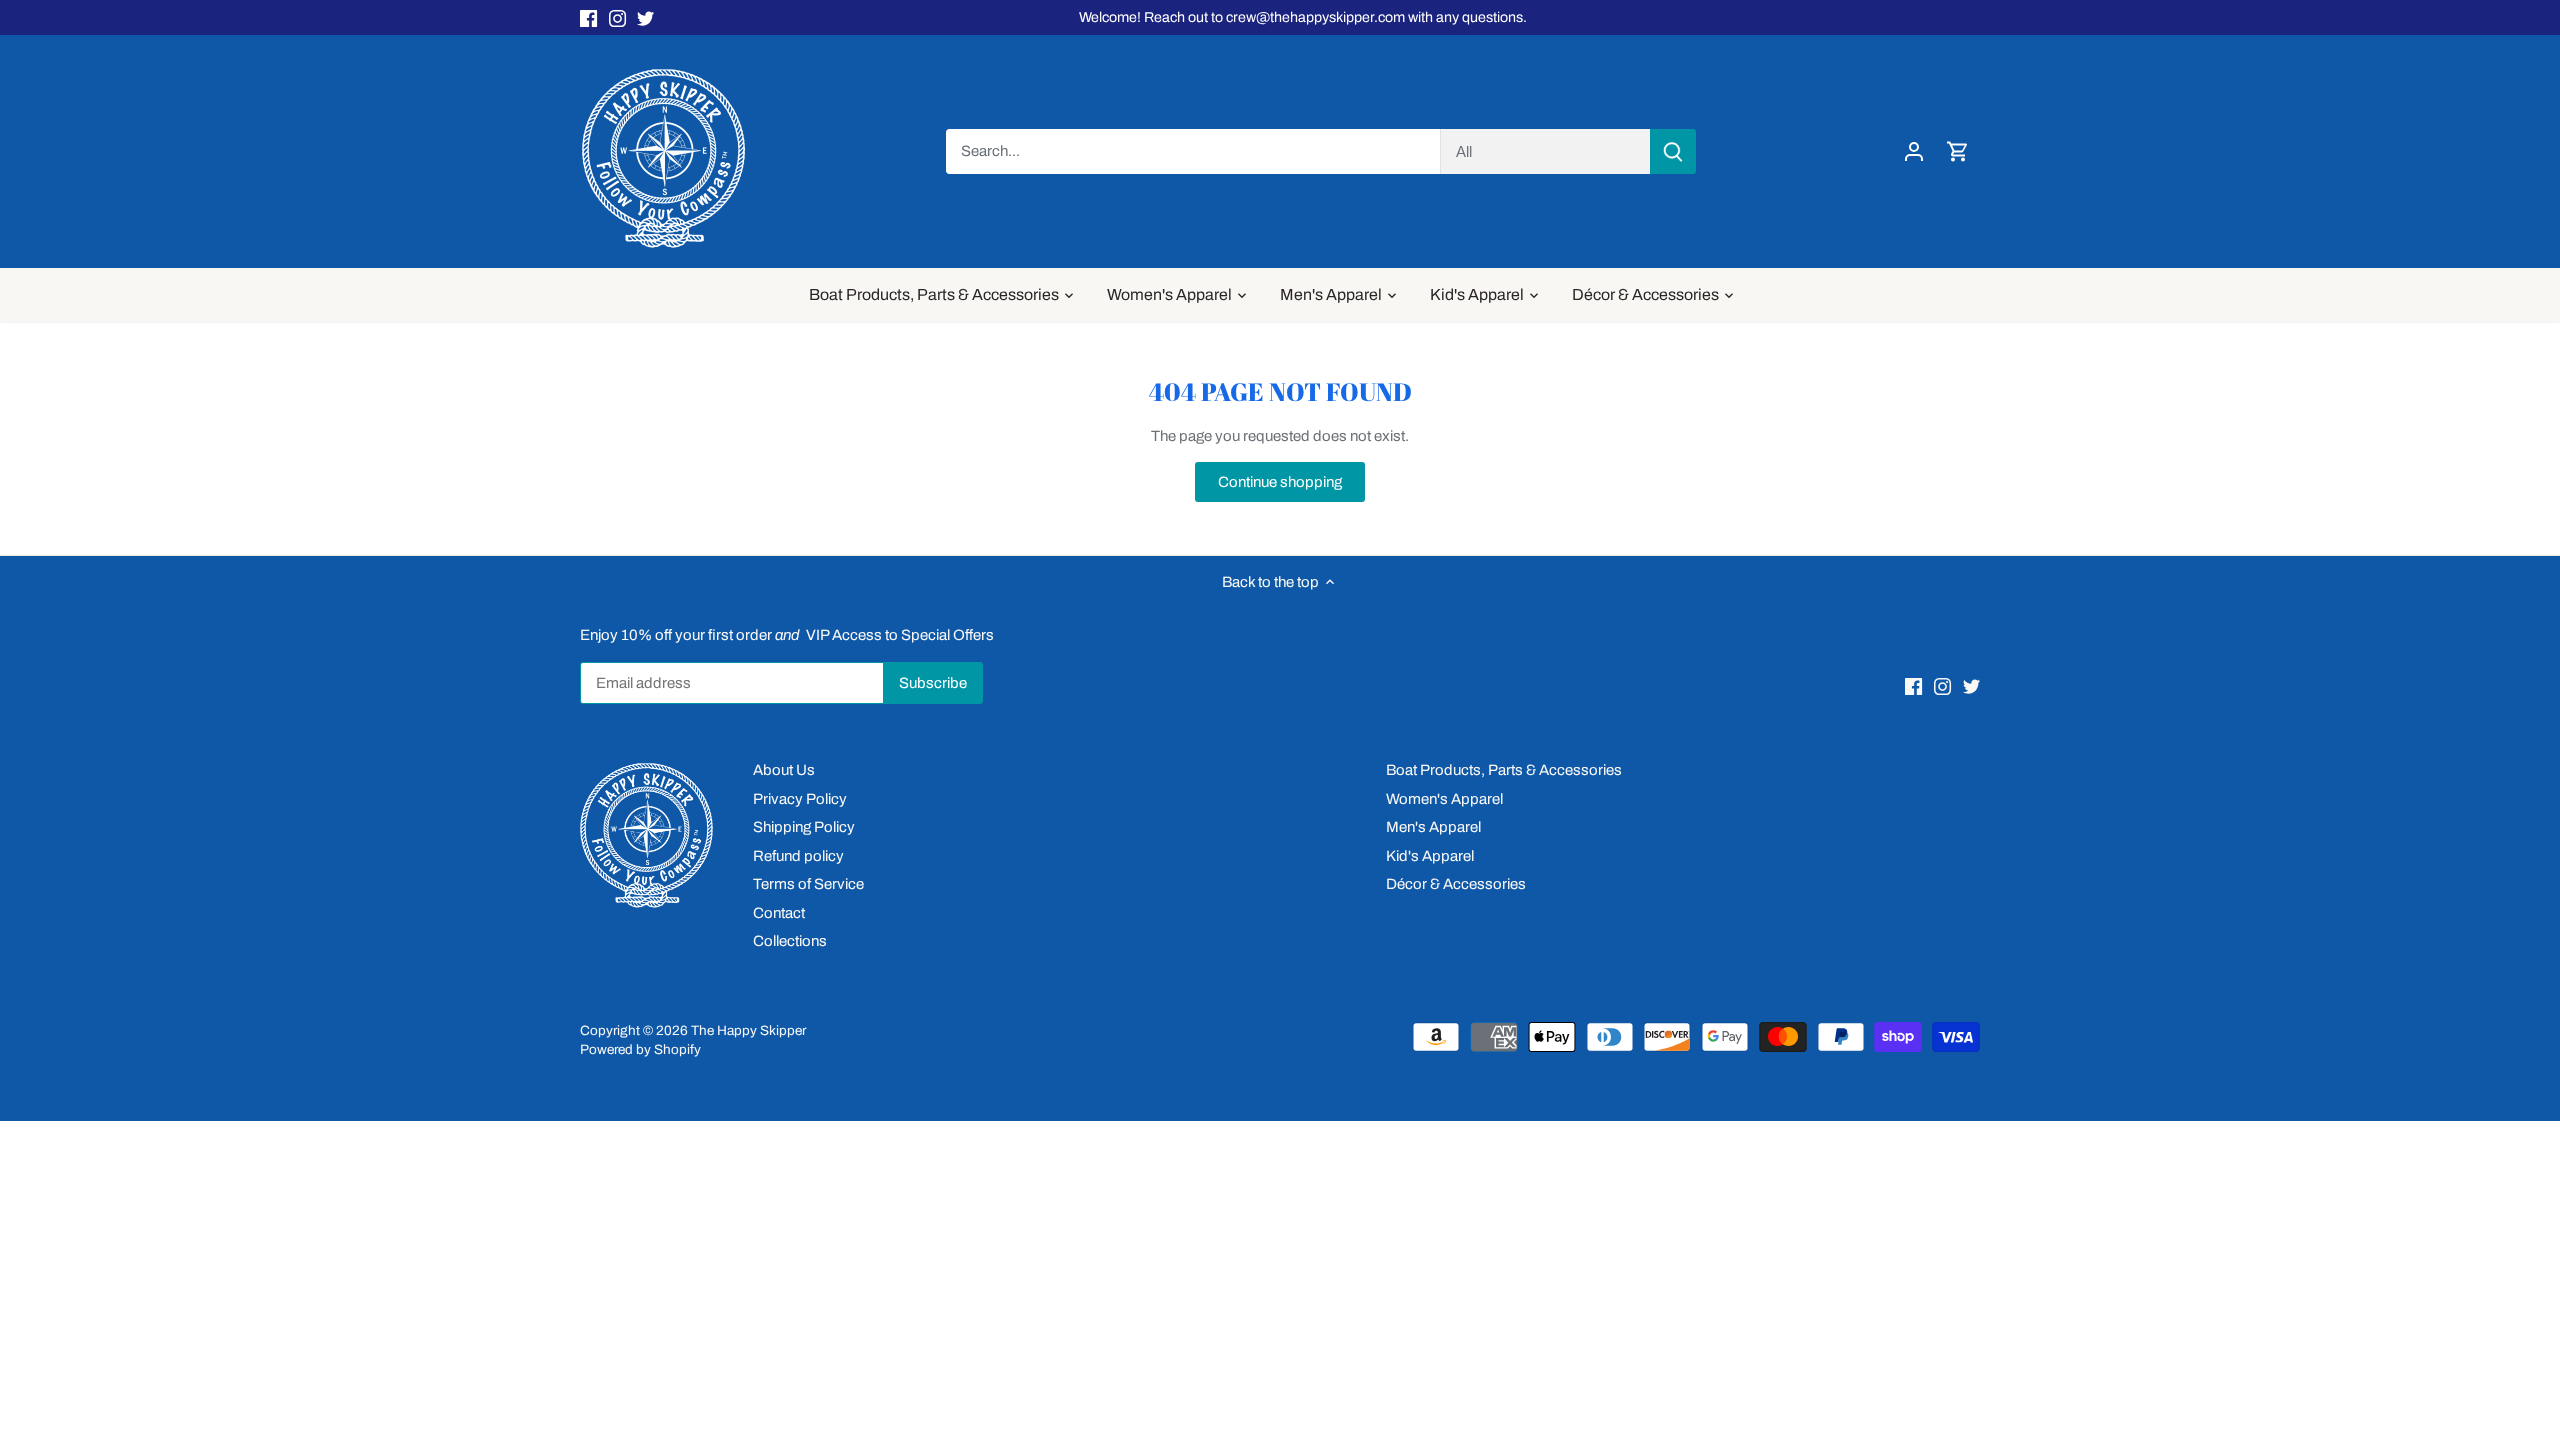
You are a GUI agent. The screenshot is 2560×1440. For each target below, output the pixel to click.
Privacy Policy (800, 799)
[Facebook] (588, 17)
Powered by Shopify (640, 1049)
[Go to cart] (1958, 151)
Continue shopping (1280, 482)
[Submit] (1673, 151)
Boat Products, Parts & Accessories (1504, 770)
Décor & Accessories (1456, 884)
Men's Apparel (1433, 827)
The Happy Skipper (748, 1030)
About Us (784, 770)
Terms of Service (808, 884)
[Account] (1914, 151)
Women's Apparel (1444, 799)
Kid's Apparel (1430, 856)
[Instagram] (617, 17)
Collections (790, 941)
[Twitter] (645, 17)
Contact (779, 913)
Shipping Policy (804, 827)
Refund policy (798, 856)
